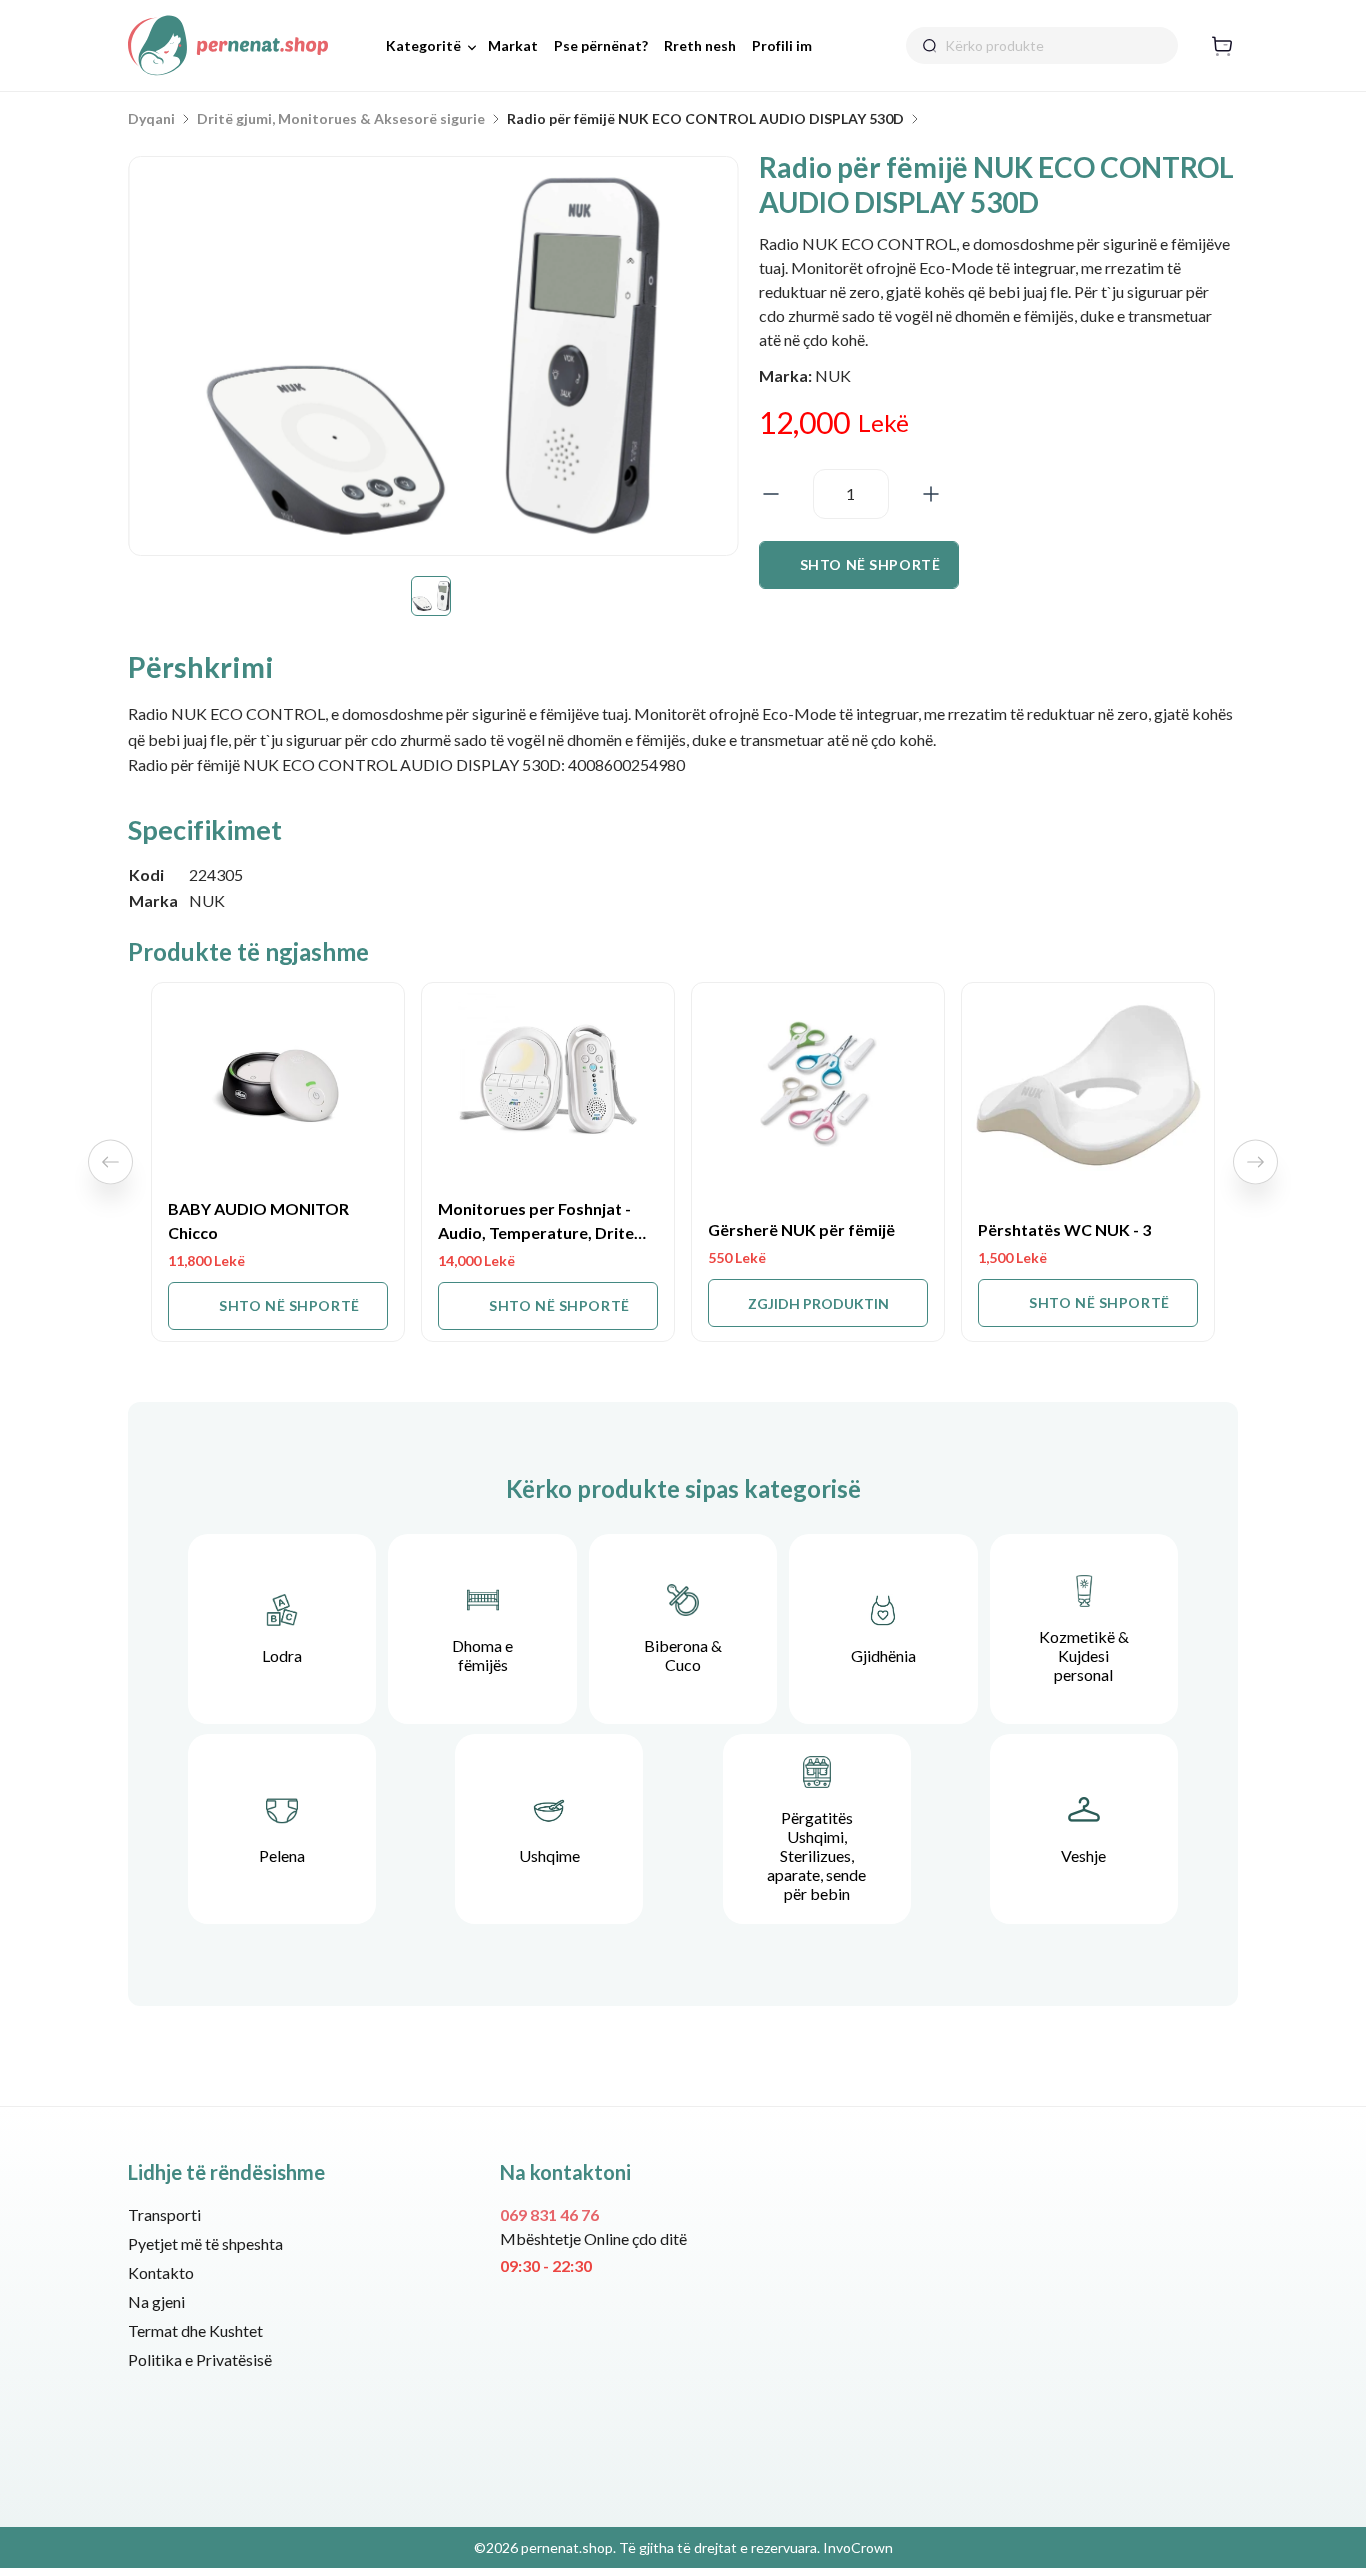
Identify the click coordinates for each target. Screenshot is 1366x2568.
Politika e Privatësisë (200, 2359)
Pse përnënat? (601, 45)
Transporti (164, 2214)
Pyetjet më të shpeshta (205, 2243)
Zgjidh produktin (818, 1303)
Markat (513, 45)
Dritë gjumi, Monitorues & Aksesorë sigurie (341, 119)
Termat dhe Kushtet (195, 2330)
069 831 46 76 (549, 2214)
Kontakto (161, 2272)
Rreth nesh (700, 45)
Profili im (782, 45)
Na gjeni (156, 2301)
